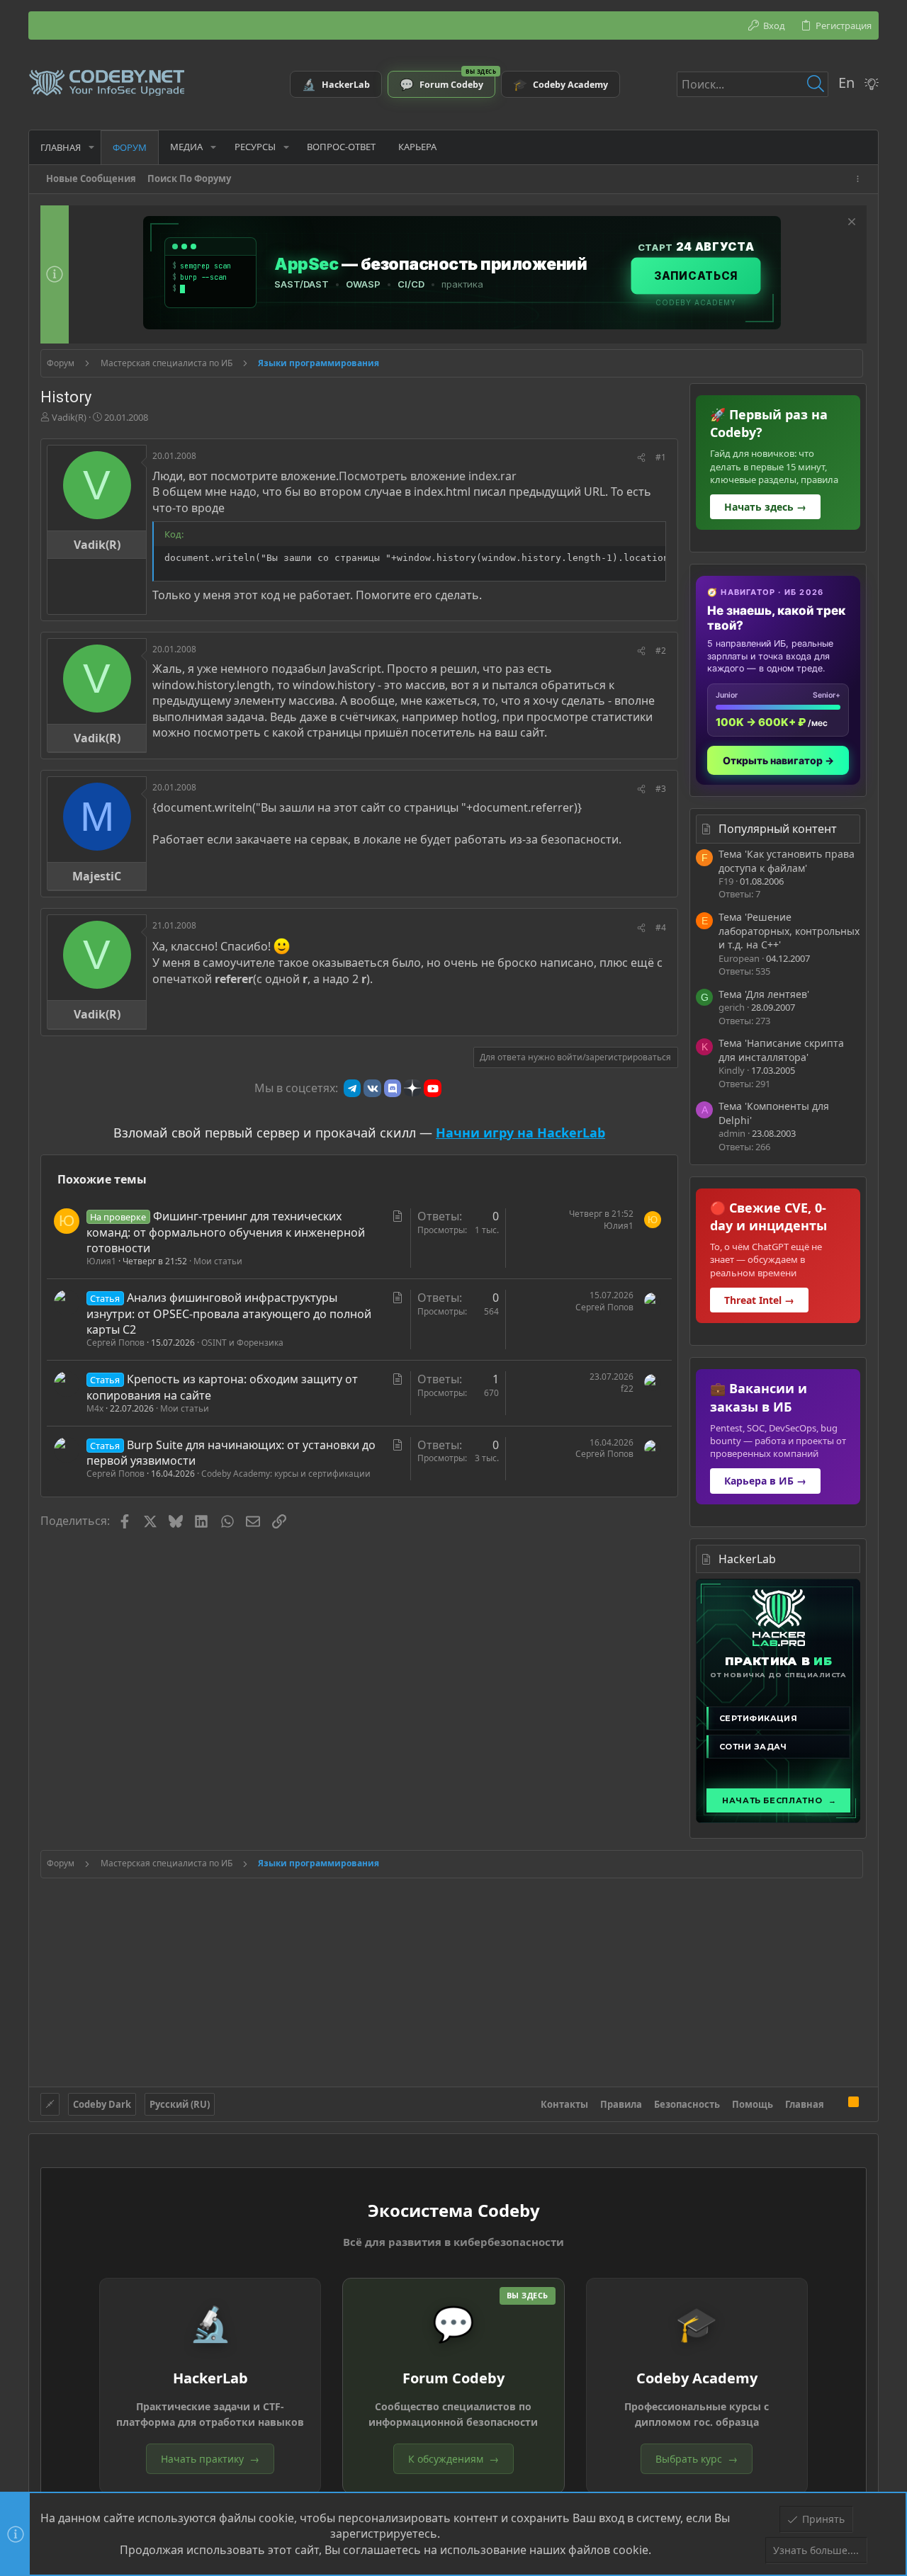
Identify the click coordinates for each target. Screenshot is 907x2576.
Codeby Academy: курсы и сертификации (286, 1474)
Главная (805, 2104)
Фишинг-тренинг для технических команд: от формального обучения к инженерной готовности (226, 1232)
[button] (91, 147)
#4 (661, 927)
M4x (95, 1408)
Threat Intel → (759, 1300)
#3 (661, 789)
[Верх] (836, 2104)
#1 (661, 457)
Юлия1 (101, 1261)
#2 (661, 651)
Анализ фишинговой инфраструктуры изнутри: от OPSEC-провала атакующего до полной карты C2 (229, 1313)
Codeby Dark (102, 2104)
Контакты (564, 2104)
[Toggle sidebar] (860, 179)
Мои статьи (218, 1261)
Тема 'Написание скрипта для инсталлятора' (781, 1050)
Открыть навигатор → (778, 760)
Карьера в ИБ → (765, 1481)
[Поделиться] (641, 458)
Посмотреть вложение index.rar (428, 476)
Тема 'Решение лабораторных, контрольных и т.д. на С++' (789, 931)
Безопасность (687, 2104)
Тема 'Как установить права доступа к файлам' (787, 861)
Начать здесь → (765, 507)
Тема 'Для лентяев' (764, 994)
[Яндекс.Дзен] (412, 1088)
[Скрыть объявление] (850, 223)
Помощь (753, 2104)
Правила (621, 2104)
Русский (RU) (180, 2104)
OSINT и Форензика (242, 1343)
